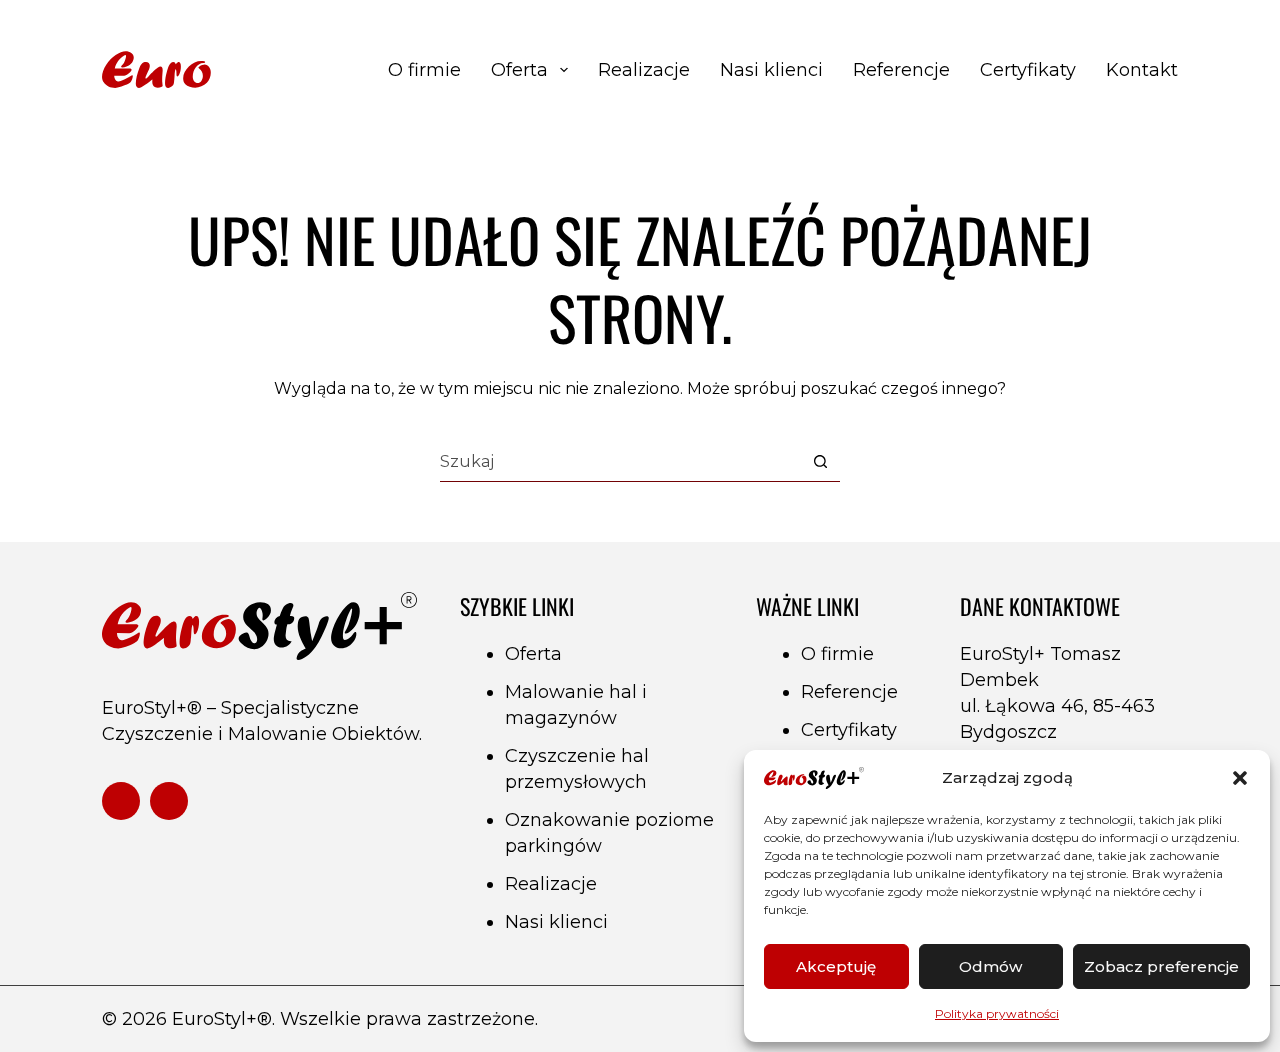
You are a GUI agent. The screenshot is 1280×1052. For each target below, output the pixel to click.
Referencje (901, 70)
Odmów (990, 966)
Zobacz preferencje (1161, 966)
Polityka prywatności (997, 1013)
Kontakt (1142, 70)
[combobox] (620, 462)
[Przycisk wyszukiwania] (820, 461)
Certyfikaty (1028, 70)
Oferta (519, 70)
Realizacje (644, 70)
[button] (1240, 778)
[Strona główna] (230, 70)
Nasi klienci (771, 70)
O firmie (424, 70)
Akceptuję (836, 966)
